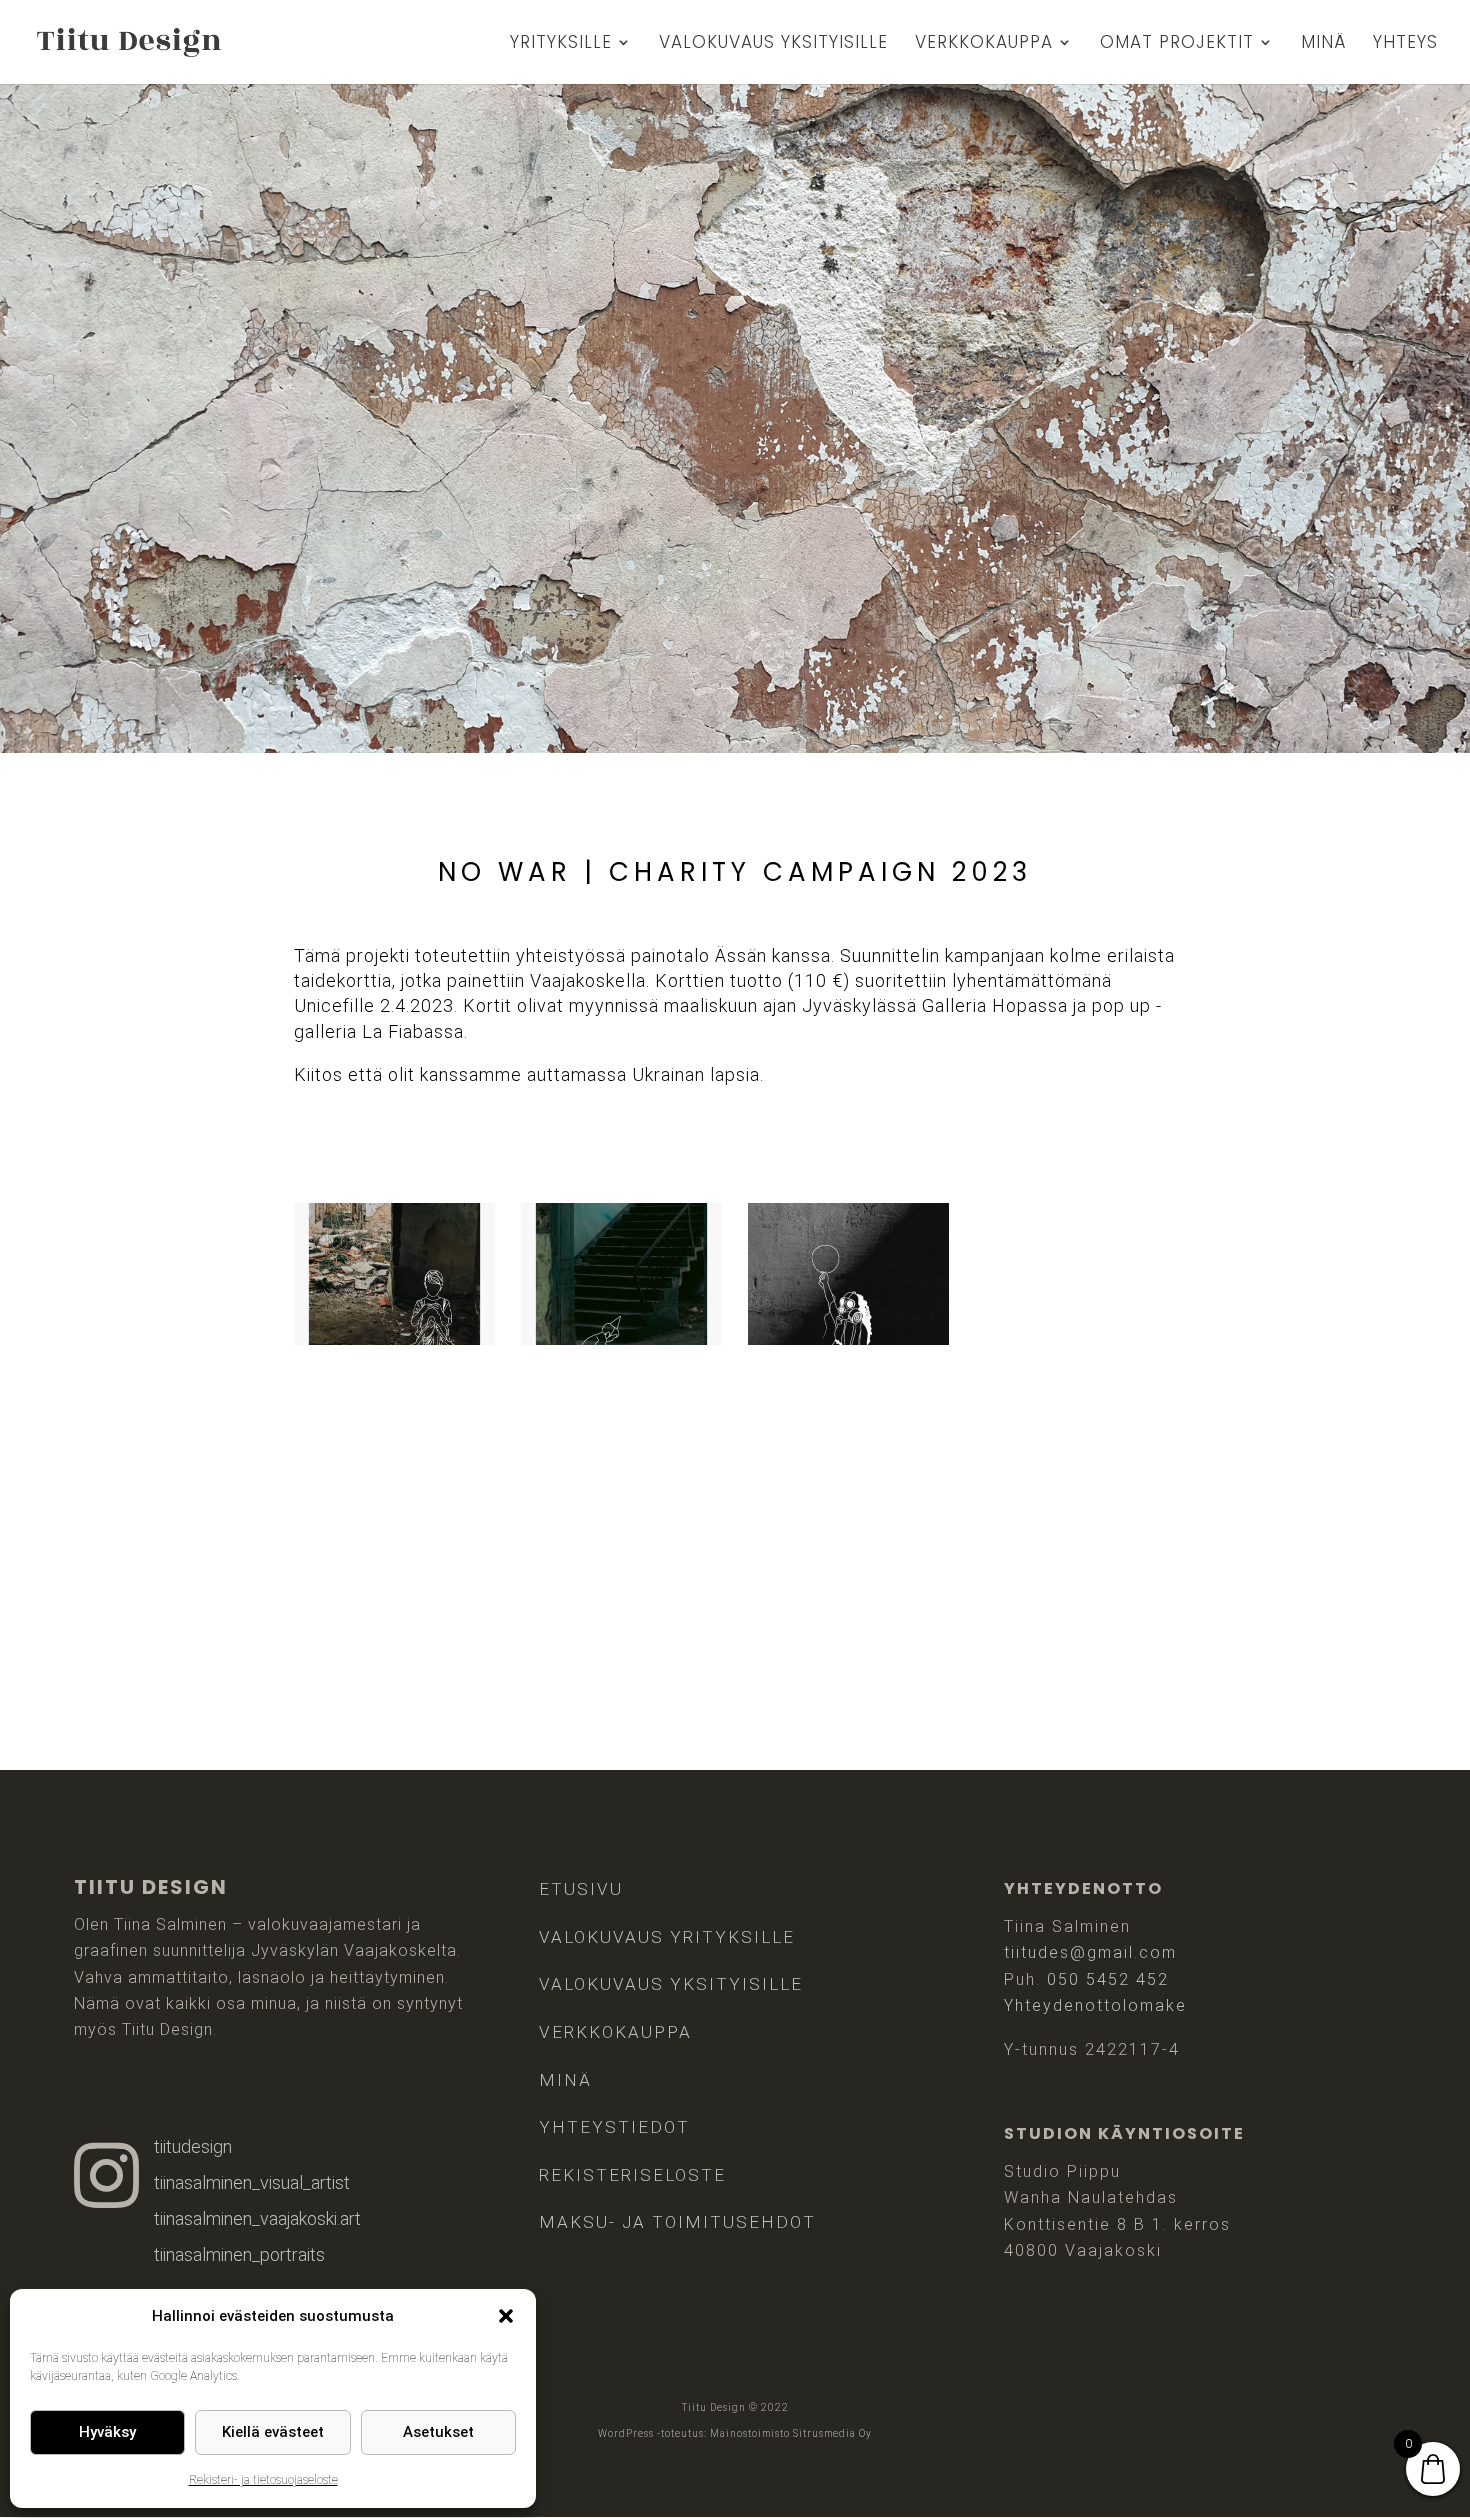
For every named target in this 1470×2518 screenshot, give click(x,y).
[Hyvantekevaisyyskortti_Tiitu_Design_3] (848, 1338)
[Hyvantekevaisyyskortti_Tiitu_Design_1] (394, 1338)
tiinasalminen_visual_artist (252, 2182)
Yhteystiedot (614, 2127)
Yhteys (1405, 44)
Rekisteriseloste (632, 2175)
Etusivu (581, 1889)
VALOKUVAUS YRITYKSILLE (667, 1937)
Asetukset (438, 2432)
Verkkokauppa (984, 44)
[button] (506, 2316)
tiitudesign (193, 2146)
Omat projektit (1177, 44)
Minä (1323, 44)
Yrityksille (561, 44)
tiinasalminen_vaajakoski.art (257, 2218)
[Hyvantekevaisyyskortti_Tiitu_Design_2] (621, 1338)
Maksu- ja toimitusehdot (677, 2222)
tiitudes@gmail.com (1090, 1952)
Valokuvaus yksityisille (773, 44)
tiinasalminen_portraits (239, 2254)
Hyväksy (107, 2432)
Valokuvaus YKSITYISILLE (671, 1984)
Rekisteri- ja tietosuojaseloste (263, 2480)
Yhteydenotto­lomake (1095, 2005)
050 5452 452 (1108, 1979)
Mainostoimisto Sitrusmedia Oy (791, 2433)
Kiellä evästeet (273, 2432)
